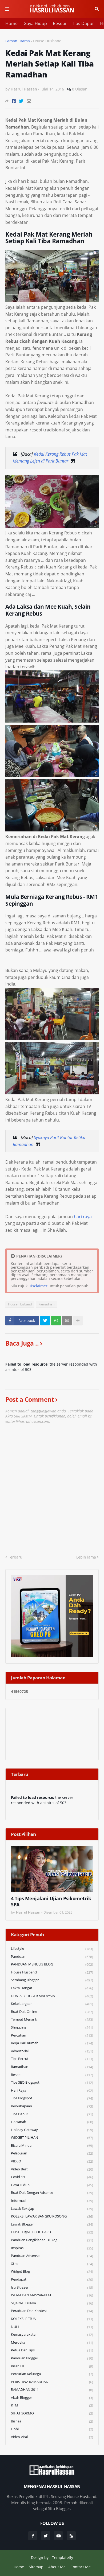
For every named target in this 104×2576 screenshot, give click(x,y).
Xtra (52, 2264)
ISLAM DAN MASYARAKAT (52, 2295)
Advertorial (52, 2051)
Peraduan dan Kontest (52, 2311)
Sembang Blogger (52, 1980)
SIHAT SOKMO (52, 2413)
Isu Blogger (52, 2287)
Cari (97, 9)
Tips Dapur (83, 23)
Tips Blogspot (52, 2098)
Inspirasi (52, 2248)
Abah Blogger (52, 2398)
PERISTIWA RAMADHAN (52, 2382)
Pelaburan (52, 2153)
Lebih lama (86, 1557)
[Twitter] (21, 101)
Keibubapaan (52, 2106)
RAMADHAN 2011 (52, 2390)
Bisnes (52, 2421)
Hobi (52, 2429)
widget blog (52, 2271)
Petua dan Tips (52, 2350)
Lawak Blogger (52, 2224)
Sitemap (36, 2567)
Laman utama (18, 41)
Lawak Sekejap (52, 2209)
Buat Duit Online (52, 2012)
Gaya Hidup (35, 23)
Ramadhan (46, 1304)
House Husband (47, 41)
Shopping (52, 2027)
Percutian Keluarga (52, 2374)
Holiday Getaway (52, 2130)
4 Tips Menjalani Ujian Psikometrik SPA (51, 1902)
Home (11, 23)
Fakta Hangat (52, 1988)
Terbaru (15, 1557)
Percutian (52, 2035)
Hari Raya (52, 2090)
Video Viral (52, 2437)
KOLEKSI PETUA (52, 2319)
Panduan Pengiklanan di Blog (52, 2240)
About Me (57, 2567)
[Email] (29, 101)
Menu (7, 9)
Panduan (52, 1957)
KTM (52, 2405)
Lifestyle (52, 1949)
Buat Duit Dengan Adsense (52, 2193)
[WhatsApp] (56, 1321)
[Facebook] (14, 101)
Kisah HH (52, 2366)
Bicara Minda (52, 2146)
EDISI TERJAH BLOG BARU (52, 2232)
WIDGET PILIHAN (52, 2138)
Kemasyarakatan (52, 2334)
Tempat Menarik (52, 2019)
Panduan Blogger (52, 2358)
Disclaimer (38, 1286)
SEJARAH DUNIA (52, 2303)
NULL (52, 2327)
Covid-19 (52, 2177)
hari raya (83, 1217)
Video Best (52, 2169)
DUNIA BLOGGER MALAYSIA (52, 1996)
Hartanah (52, 2122)
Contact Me (81, 2567)
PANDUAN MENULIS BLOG (52, 1964)
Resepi (59, 23)
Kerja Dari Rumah (52, 2043)
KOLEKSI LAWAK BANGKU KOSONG (52, 2216)
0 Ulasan (80, 89)
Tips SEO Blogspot (52, 2082)
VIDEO (52, 2161)
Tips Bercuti (52, 2059)
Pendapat (52, 2279)
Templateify (63, 2558)
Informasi (52, 2201)
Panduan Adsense (52, 2256)
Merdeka (52, 2342)
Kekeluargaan (52, 2004)
